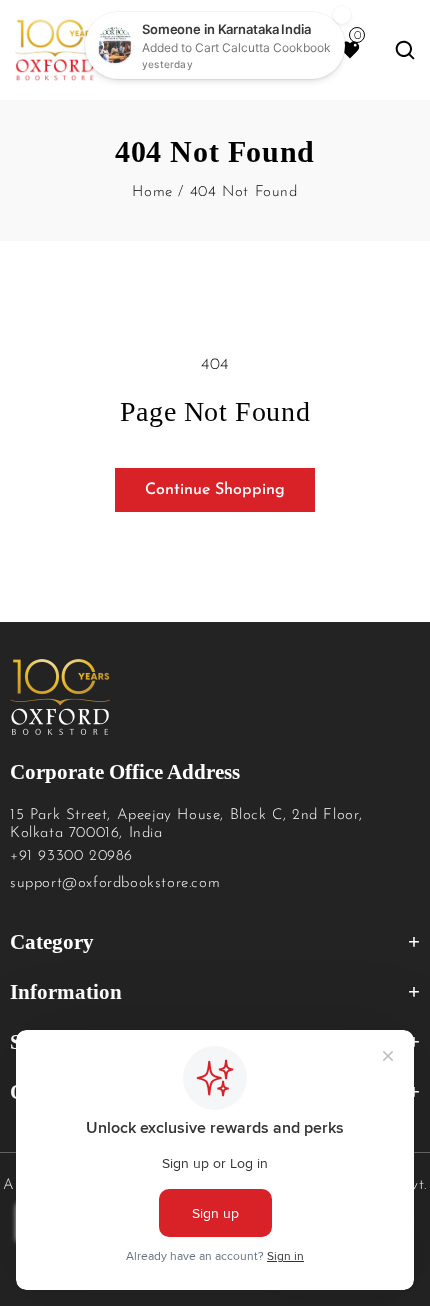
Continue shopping (215, 490)
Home (152, 192)
